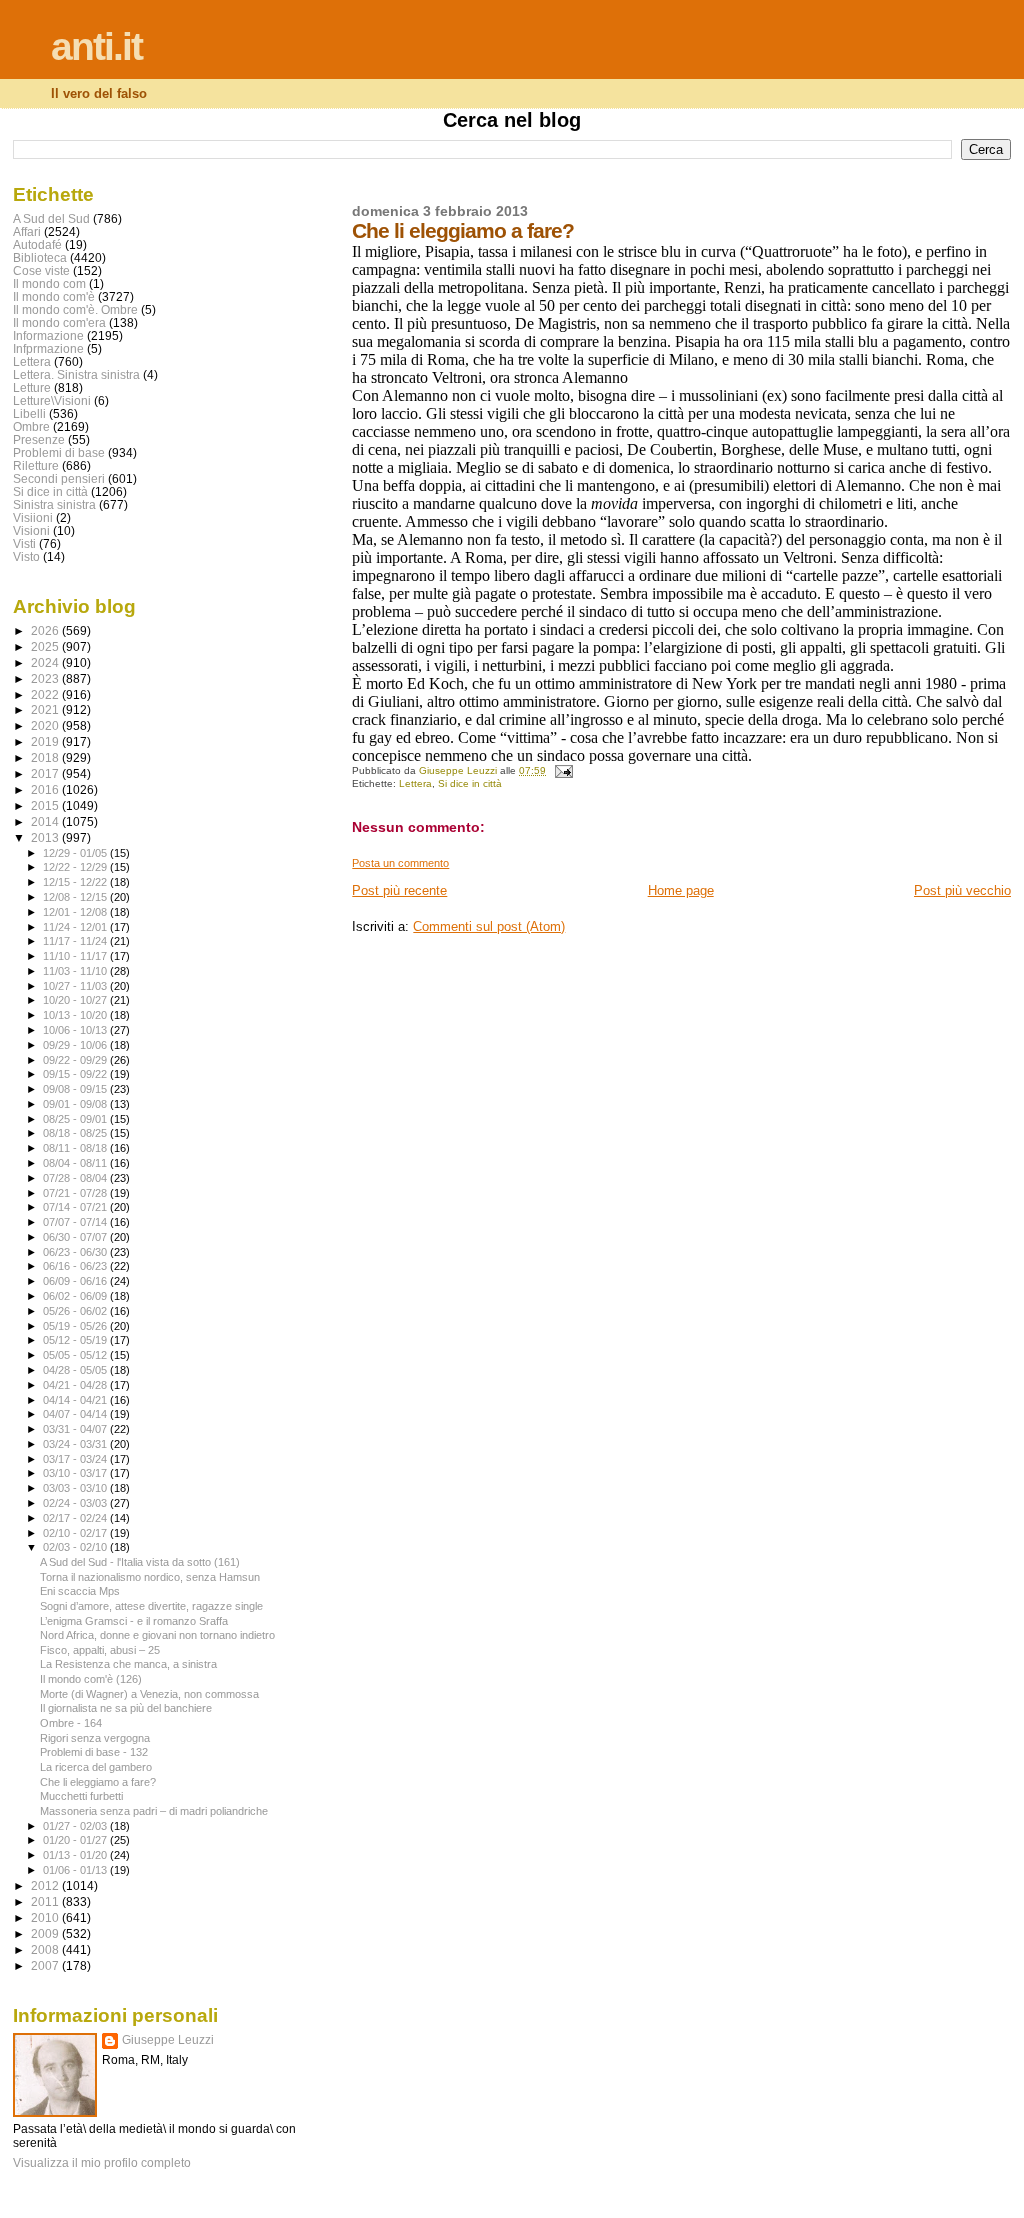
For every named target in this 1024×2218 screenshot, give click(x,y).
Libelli (29, 413)
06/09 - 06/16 (76, 1281)
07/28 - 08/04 (76, 1178)
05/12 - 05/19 (76, 1340)
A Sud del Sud (51, 218)
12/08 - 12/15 (76, 897)
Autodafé (37, 244)
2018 (46, 757)
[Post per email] (562, 770)
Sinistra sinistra (54, 504)
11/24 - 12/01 (76, 927)
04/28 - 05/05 (76, 1370)
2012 (46, 1885)
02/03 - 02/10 (76, 1547)
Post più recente (399, 890)
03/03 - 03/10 (76, 1488)
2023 (46, 678)
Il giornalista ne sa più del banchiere (126, 1708)
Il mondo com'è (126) (91, 1679)
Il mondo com (49, 283)
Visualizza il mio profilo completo (102, 2163)
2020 (46, 725)
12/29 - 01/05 (76, 853)
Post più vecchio (962, 890)
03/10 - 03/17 (76, 1473)
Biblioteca (40, 257)
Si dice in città (470, 783)
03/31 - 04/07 (76, 1429)
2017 (46, 773)
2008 (46, 1949)
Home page (681, 890)
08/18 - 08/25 (76, 1133)
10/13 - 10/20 (76, 1015)
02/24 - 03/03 (76, 1503)
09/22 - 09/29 (76, 1060)
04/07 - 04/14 (76, 1414)
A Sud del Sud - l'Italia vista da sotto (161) (140, 1562)
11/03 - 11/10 (76, 971)
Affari (27, 231)
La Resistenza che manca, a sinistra (128, 1664)
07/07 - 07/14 (76, 1222)
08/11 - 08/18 (76, 1148)
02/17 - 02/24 (76, 1518)
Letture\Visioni (52, 400)
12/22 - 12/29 (76, 867)
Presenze (39, 439)
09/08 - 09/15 (76, 1089)
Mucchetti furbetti (81, 1796)
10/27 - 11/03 (76, 986)
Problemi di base (59, 452)
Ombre (31, 426)
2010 (46, 1917)
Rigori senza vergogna (95, 1738)
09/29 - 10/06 (76, 1045)
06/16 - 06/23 (76, 1266)
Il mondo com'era (59, 322)
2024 (46, 662)
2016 (46, 789)
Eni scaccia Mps (80, 1591)
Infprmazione (48, 348)
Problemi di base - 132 (94, 1752)
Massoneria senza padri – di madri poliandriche (154, 1811)
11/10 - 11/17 (76, 956)
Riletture (36, 465)
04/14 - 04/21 (76, 1400)
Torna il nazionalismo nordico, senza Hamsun (150, 1577)
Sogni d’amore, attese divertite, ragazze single (151, 1606)
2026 (46, 630)
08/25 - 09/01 (76, 1119)
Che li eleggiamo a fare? (98, 1782)
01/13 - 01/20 (76, 1855)
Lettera (415, 783)
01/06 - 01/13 (76, 1870)
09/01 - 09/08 (76, 1104)
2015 (46, 805)
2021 (46, 709)
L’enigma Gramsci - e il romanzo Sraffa (134, 1621)
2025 (46, 646)
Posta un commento (400, 863)
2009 (46, 1933)
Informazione (48, 335)
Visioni (31, 530)
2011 (46, 1901)
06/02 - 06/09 (76, 1296)
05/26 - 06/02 (76, 1311)
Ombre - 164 (71, 1723)
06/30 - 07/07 (76, 1237)
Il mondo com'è (54, 296)
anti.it (96, 46)
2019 (46, 741)
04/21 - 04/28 (76, 1385)
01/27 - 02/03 (76, 1826)
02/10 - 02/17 (76, 1533)
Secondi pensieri (59, 478)
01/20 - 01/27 (76, 1840)
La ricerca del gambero (96, 1767)
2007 (46, 1965)
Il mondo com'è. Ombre (75, 309)
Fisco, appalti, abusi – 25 (100, 1650)
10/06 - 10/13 (76, 1030)
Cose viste (41, 270)
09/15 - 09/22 (76, 1074)
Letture (32, 387)
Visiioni (33, 517)
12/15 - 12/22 (76, 882)
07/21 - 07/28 (76, 1193)
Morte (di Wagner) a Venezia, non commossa (149, 1694)
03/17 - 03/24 (76, 1459)
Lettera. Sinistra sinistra (76, 374)
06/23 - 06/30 (76, 1252)
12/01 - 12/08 (76, 912)
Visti (24, 543)
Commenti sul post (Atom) (489, 926)
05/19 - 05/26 (76, 1326)
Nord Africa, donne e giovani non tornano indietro (157, 1635)
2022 (46, 694)
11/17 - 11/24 (76, 941)
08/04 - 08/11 (76, 1163)
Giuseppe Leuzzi (168, 2040)
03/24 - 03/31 (76, 1444)
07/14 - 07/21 (76, 1207)
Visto (26, 556)
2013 (46, 837)
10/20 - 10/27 (76, 1000)
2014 (46, 821)
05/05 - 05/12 (76, 1355)
